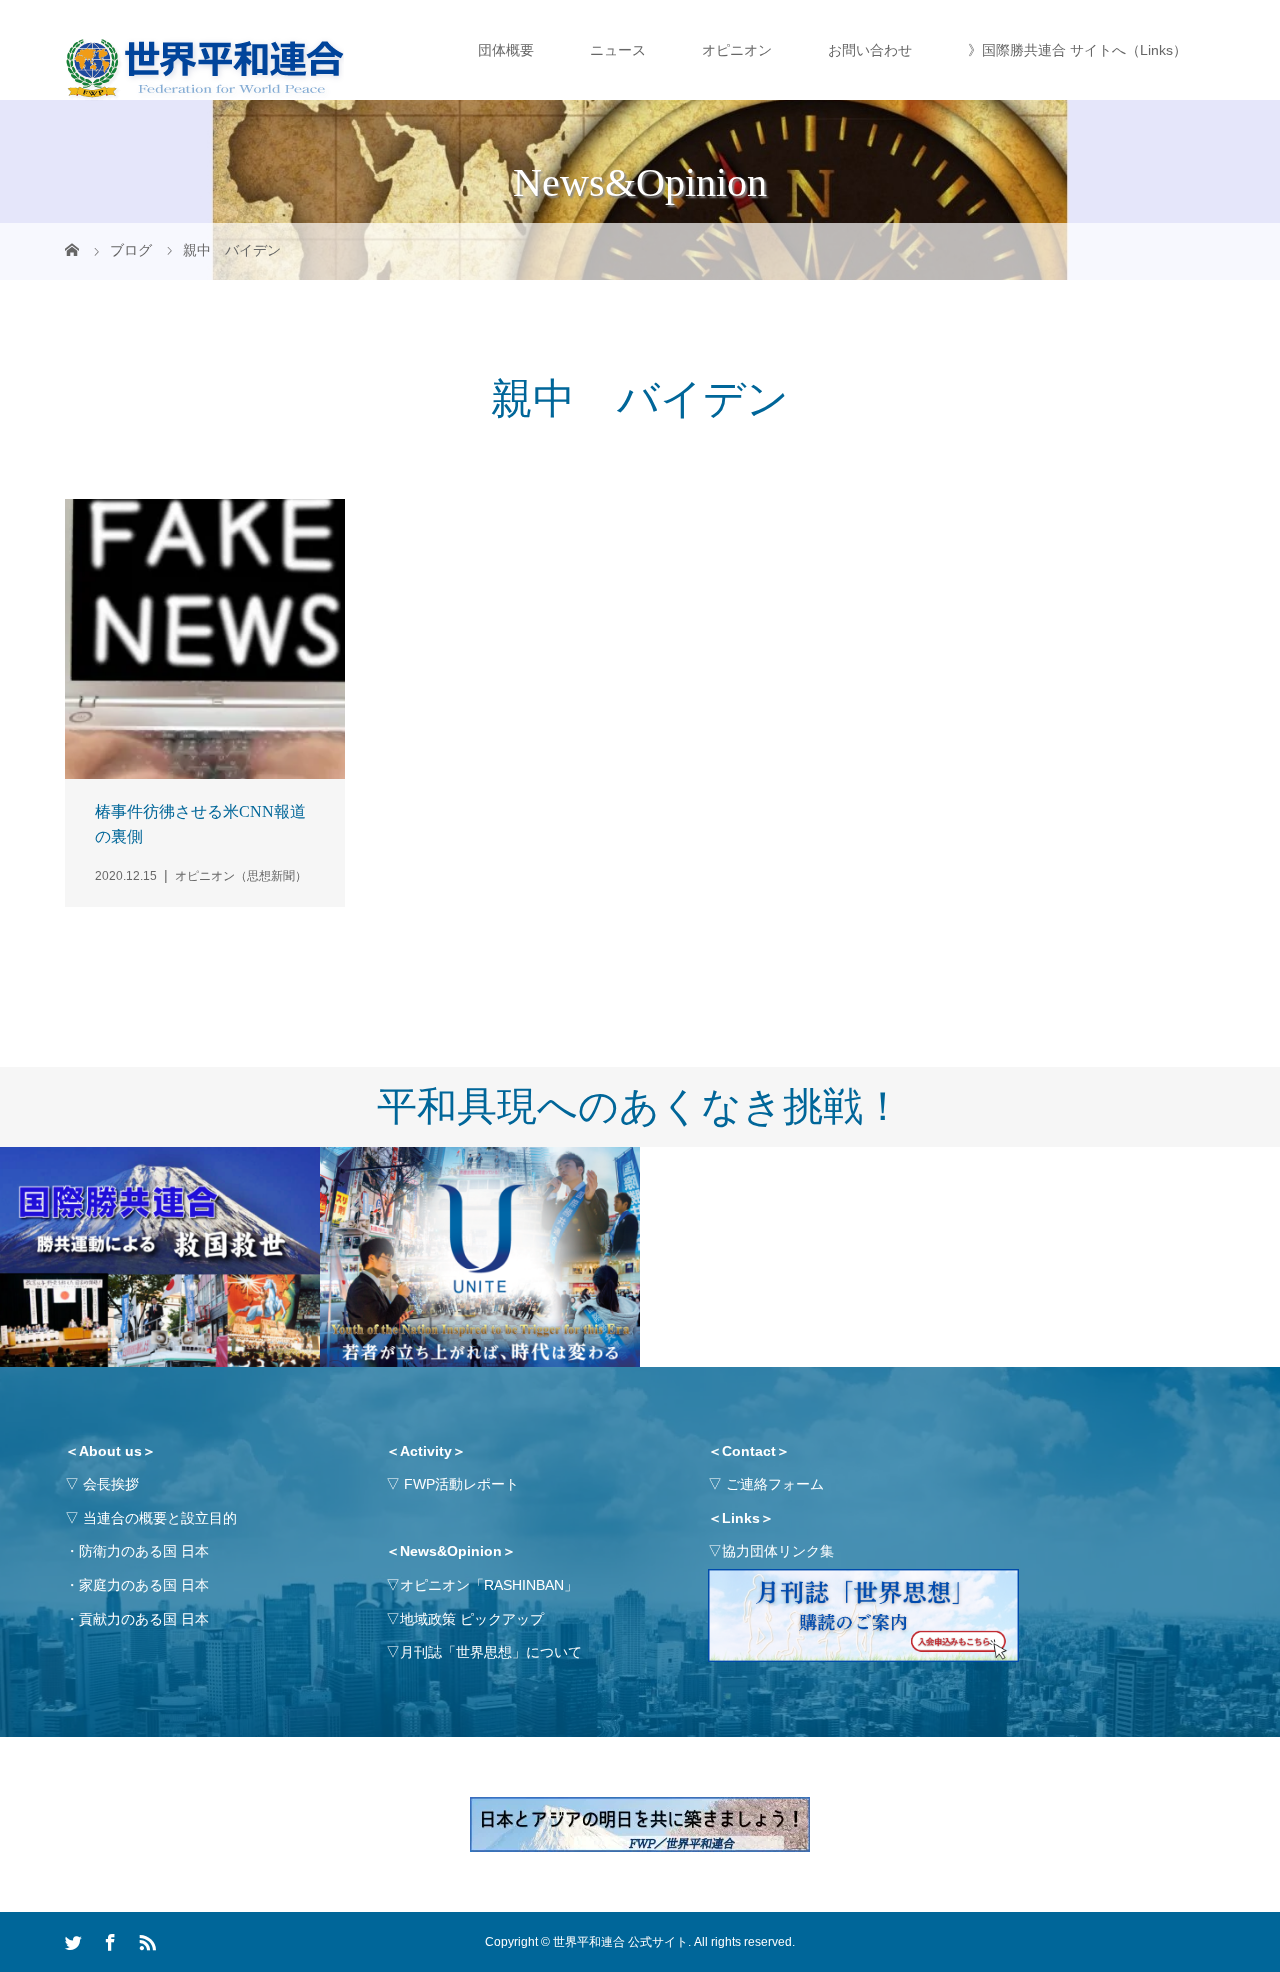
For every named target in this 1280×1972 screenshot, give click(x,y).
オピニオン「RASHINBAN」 (489, 1585)
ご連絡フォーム (775, 1484)
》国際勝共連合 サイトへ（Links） (1077, 50)
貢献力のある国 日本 (144, 1619)
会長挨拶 (111, 1484)
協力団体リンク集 (778, 1551)
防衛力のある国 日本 (144, 1551)
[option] (160, 1258)
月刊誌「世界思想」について (491, 1652)
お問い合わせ (870, 50)
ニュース (618, 50)
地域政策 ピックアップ (472, 1619)
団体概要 (506, 50)
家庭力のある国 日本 (144, 1585)
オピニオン (737, 50)
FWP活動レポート (461, 1484)
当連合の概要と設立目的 (160, 1518)
